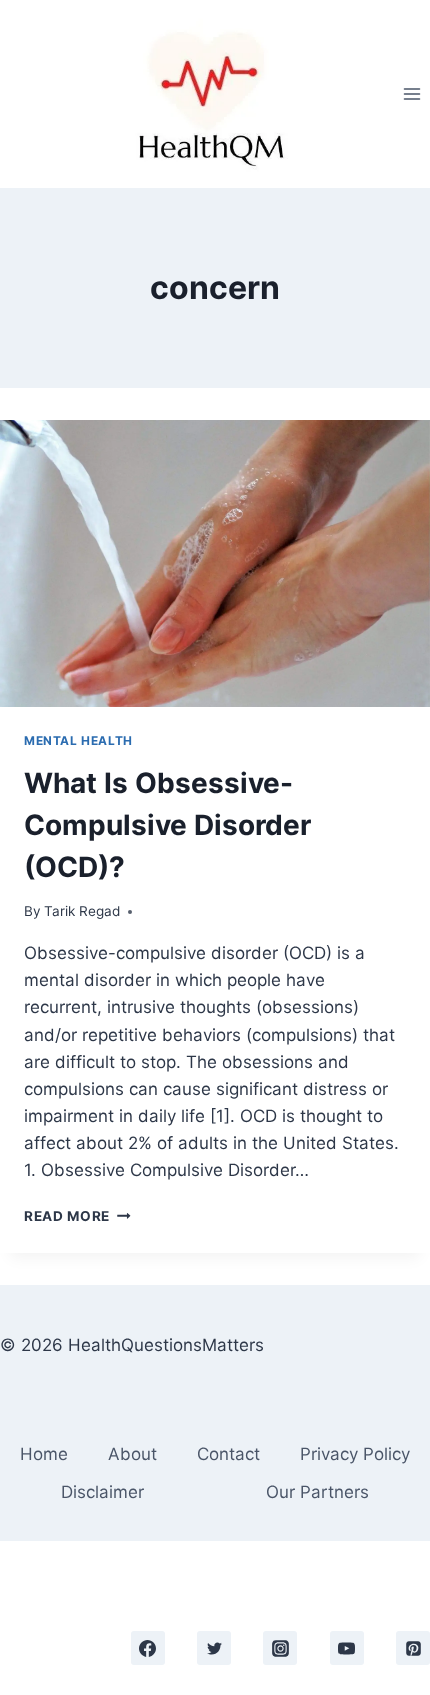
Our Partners (317, 1492)
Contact (228, 1454)
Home (44, 1454)
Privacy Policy (355, 1454)
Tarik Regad (82, 911)
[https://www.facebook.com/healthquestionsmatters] (148, 1648)
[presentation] (215, 563)
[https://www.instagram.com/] (280, 1648)
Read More (77, 1216)
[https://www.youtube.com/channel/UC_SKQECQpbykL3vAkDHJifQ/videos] (347, 1648)
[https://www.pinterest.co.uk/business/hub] (413, 1648)
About (132, 1454)
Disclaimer (102, 1492)
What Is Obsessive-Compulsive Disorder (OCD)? (167, 825)
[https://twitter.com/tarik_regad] (214, 1648)
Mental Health (78, 740)
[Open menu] (411, 93)
